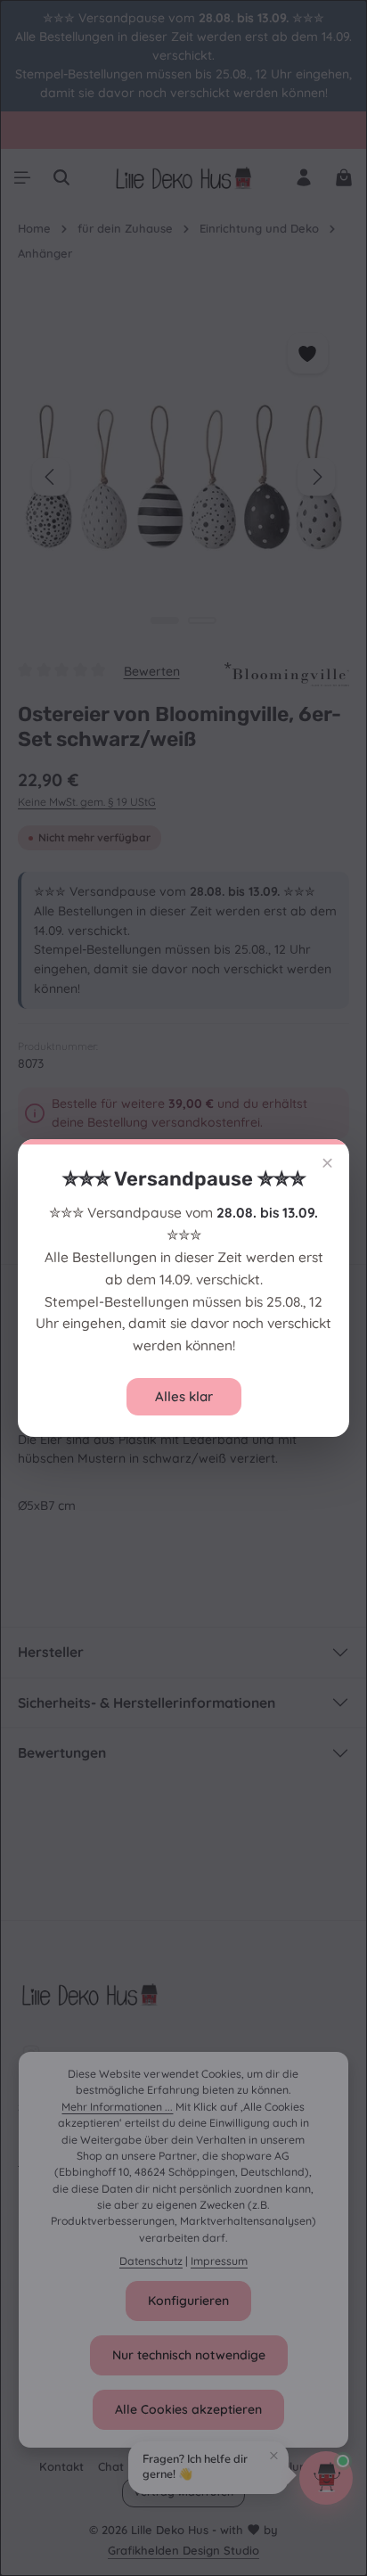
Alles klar (184, 1396)
